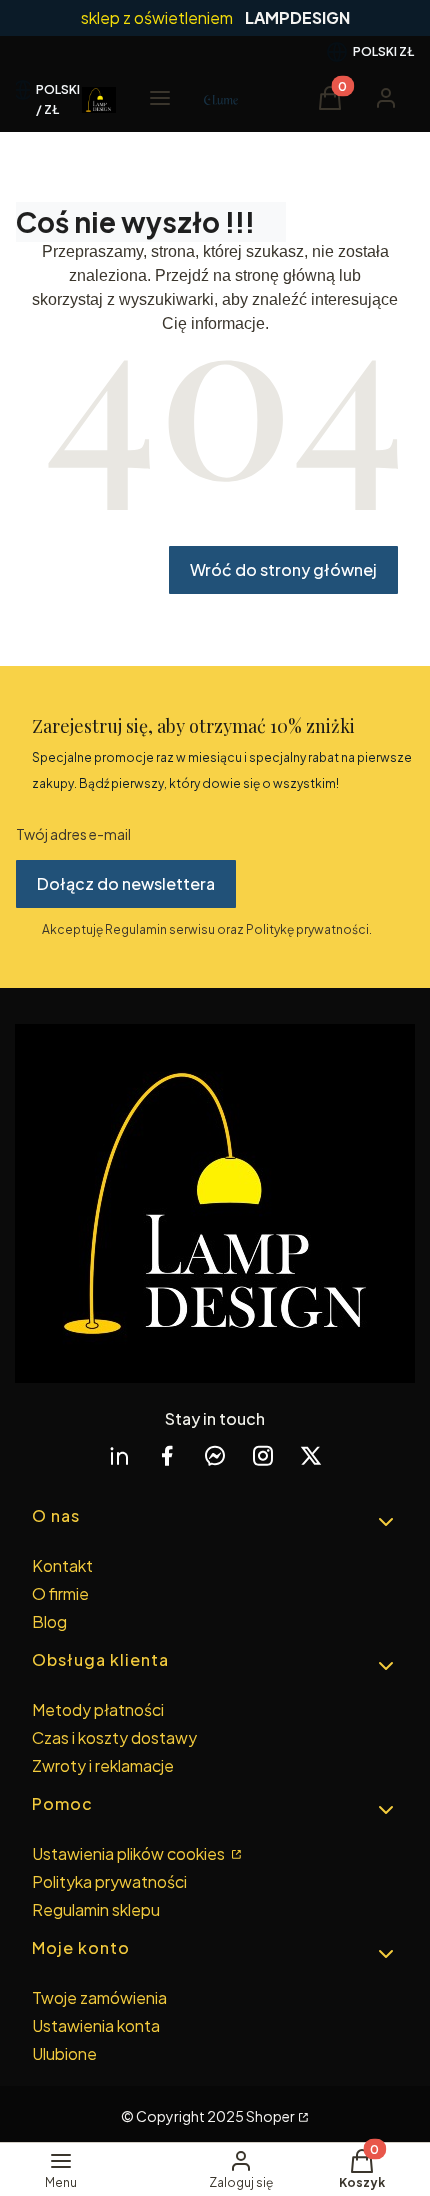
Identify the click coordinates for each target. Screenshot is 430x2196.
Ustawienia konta (96, 2025)
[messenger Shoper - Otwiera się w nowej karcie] (215, 1455)
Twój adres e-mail (73, 834)
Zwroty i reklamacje (103, 1765)
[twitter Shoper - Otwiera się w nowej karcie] (311, 1455)
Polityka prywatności (109, 1881)
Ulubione (64, 2053)
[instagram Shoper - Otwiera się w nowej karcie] (263, 1455)
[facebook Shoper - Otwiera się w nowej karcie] (167, 1455)
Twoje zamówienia (99, 1997)
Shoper (270, 2116)
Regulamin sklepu (96, 1909)
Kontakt (62, 1565)
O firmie (60, 1593)
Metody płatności (98, 1709)
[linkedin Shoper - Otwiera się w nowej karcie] (119, 1455)
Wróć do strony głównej (283, 569)
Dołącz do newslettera (126, 883)
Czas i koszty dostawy (114, 1737)
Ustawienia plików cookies (130, 1853)
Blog (49, 1621)
